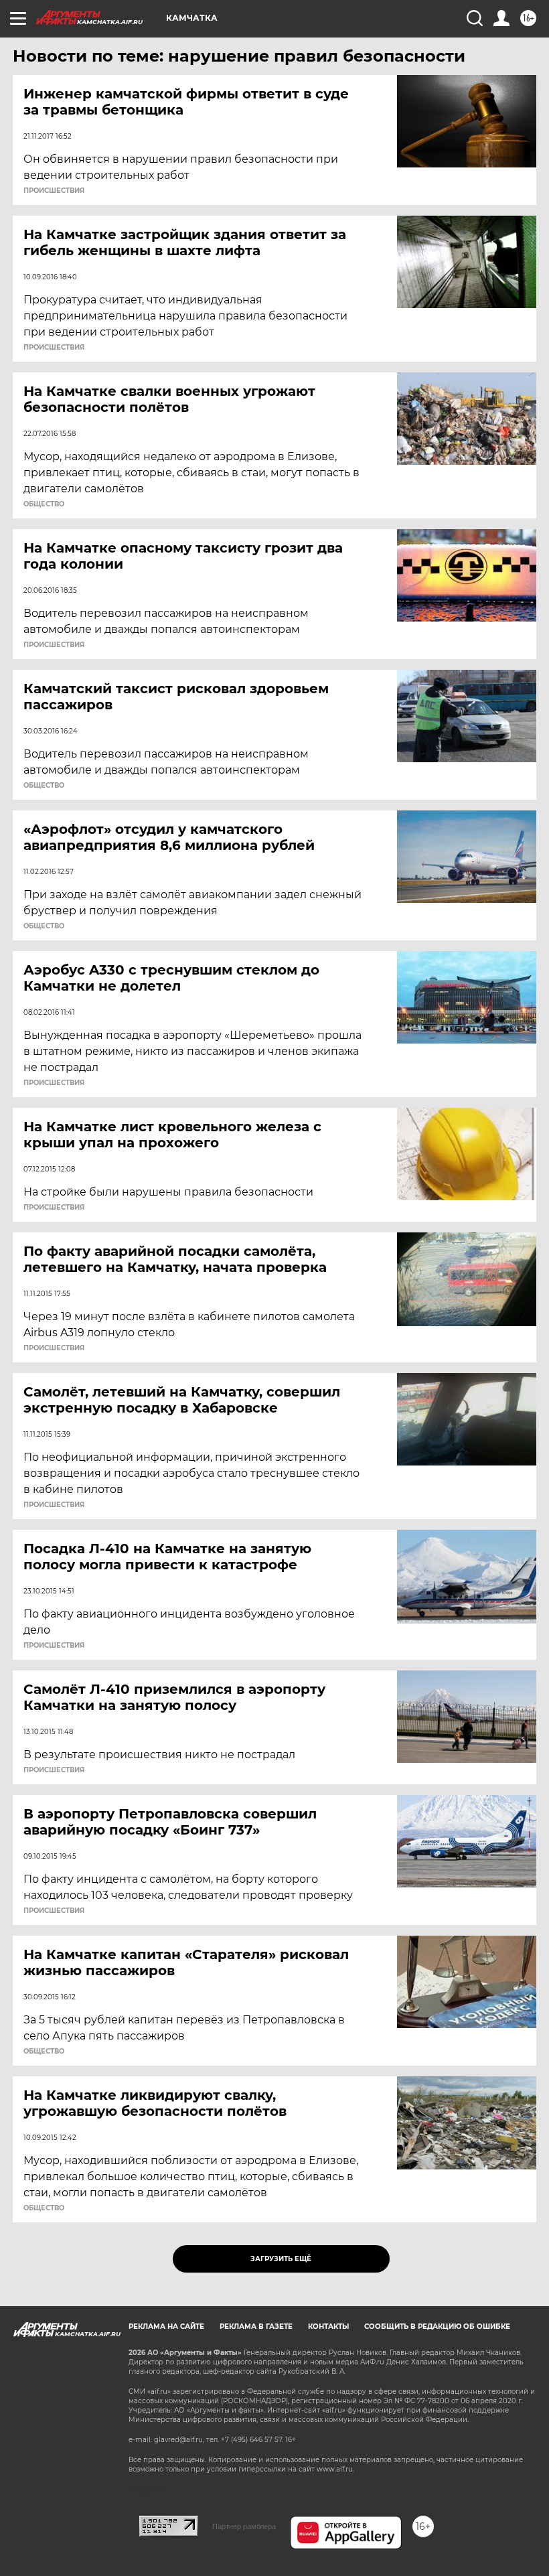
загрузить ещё (281, 2259)
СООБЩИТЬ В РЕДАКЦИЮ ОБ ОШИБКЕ (437, 2327)
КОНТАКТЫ (328, 2327)
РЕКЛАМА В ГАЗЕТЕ (256, 2327)
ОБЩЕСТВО (44, 504)
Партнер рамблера (244, 2526)
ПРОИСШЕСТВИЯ (54, 191)
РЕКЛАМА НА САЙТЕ (166, 2327)
